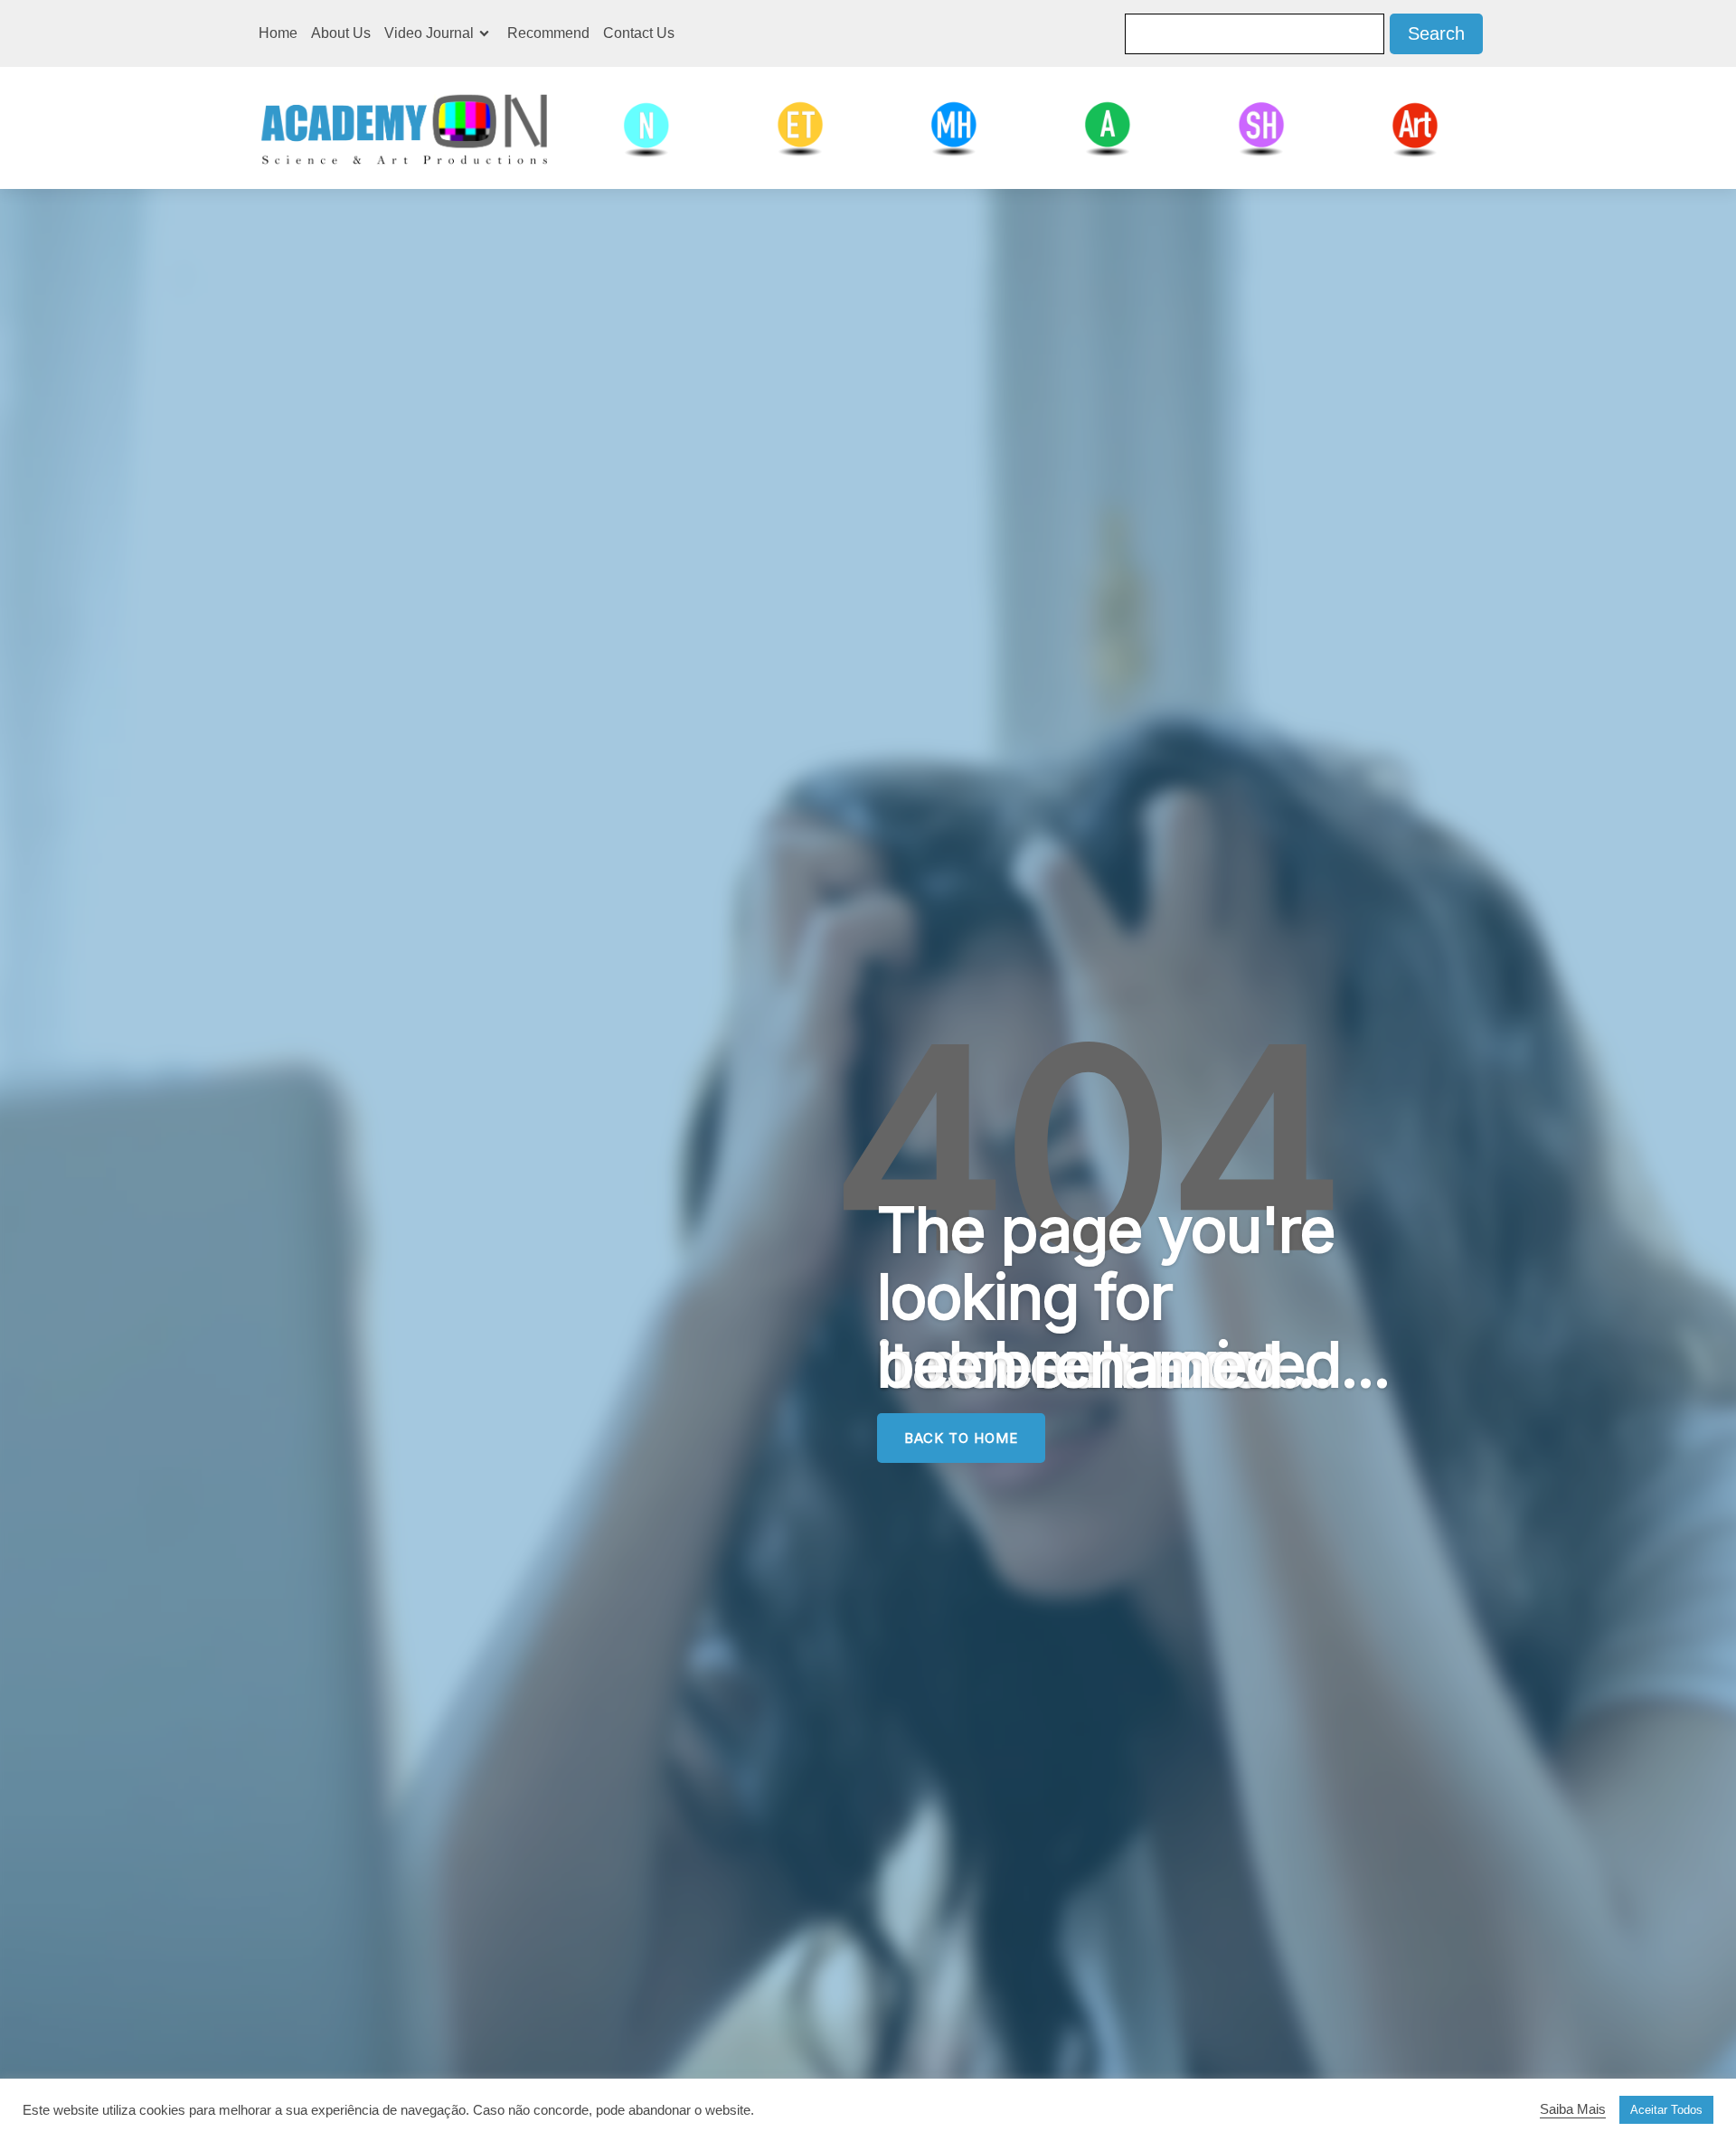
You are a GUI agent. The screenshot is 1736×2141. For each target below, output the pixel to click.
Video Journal (429, 33)
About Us (341, 33)
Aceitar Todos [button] (1666, 2110)
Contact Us (639, 33)
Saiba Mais (1573, 2109)
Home (278, 33)
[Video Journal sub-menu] (488, 33)
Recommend (548, 33)
